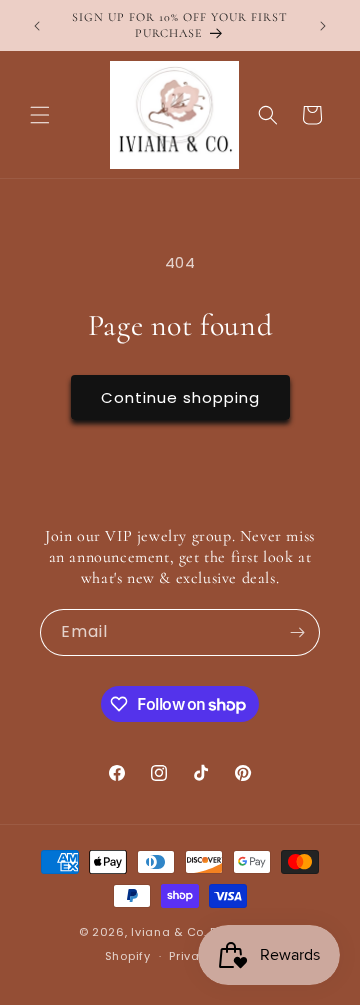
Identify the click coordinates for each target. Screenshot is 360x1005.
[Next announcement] (323, 26)
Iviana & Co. (168, 932)
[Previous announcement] (37, 26)
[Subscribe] (297, 632)
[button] (40, 115)
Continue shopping (180, 397)
